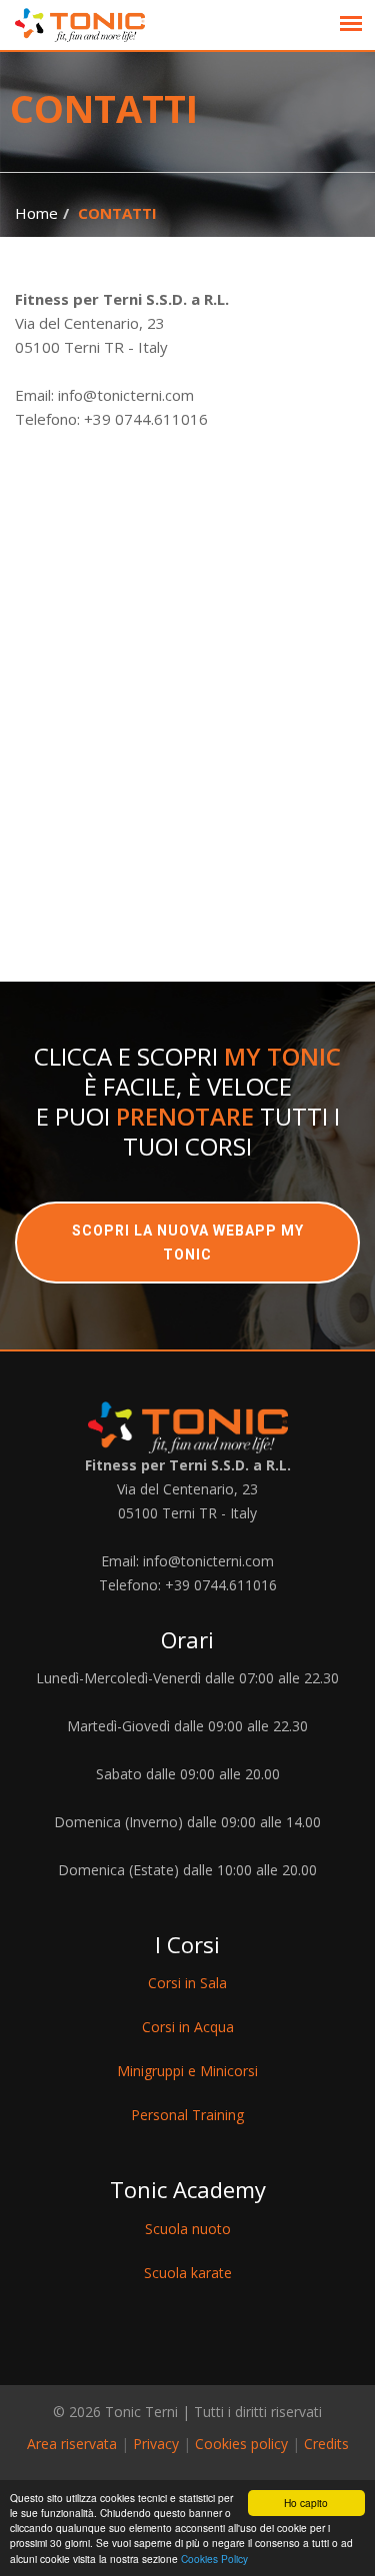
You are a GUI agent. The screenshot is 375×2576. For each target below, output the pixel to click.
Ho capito (306, 2503)
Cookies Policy (214, 2559)
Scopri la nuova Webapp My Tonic (188, 1243)
